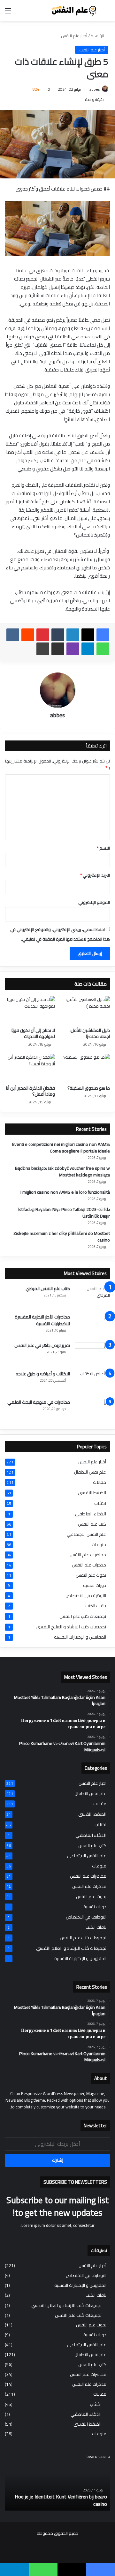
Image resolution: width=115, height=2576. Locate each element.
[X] (88, 635)
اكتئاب (100, 1503)
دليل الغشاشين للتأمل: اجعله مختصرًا (90, 1033)
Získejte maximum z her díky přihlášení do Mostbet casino (62, 1237)
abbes (95, 89)
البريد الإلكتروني (95, 875)
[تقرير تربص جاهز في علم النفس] (92, 1354)
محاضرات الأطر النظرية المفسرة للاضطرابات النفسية (42, 1320)
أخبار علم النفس (74, 36)
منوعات (99, 1545)
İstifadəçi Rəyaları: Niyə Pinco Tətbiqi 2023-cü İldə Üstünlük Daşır (64, 1213)
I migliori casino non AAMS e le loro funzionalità (65, 1192)
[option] (57, 2482)
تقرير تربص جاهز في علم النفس (42, 1345)
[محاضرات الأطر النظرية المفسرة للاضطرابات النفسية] (92, 1326)
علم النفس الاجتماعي (86, 1534)
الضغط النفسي (92, 1493)
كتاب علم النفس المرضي (48, 1288)
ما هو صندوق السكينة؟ (89, 1088)
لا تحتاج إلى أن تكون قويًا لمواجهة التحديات (33, 1033)
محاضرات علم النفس (88, 1555)
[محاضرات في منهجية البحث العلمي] (92, 1411)
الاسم (103, 848)
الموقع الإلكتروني (94, 902)
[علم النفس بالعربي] (73, 11)
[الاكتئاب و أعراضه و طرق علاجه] (92, 1382)
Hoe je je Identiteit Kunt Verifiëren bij (55, 2497)
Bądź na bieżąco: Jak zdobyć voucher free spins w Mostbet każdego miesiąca (62, 1172)
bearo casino (100, 2500)
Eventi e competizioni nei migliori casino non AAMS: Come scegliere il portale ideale (61, 1148)
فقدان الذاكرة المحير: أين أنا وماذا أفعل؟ (31, 1091)
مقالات (100, 1482)
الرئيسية (98, 36)
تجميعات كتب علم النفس (83, 1616)
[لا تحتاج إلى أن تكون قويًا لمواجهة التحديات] (30, 1010)
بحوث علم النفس (91, 1575)
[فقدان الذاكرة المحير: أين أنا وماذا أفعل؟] (30, 1068)
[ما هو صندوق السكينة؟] (85, 1068)
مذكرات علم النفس (89, 1565)
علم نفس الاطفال (90, 1472)
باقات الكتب (96, 1606)
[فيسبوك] (103, 635)
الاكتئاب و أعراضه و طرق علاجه (43, 1374)
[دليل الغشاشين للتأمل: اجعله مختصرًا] (85, 1010)
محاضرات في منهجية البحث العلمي (39, 1402)
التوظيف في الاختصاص (86, 1596)
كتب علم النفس (92, 1524)
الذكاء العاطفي (91, 1514)
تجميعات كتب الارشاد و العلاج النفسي (71, 1627)
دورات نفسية (95, 1585)
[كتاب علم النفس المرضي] (92, 1297)
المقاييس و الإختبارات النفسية (80, 1637)
